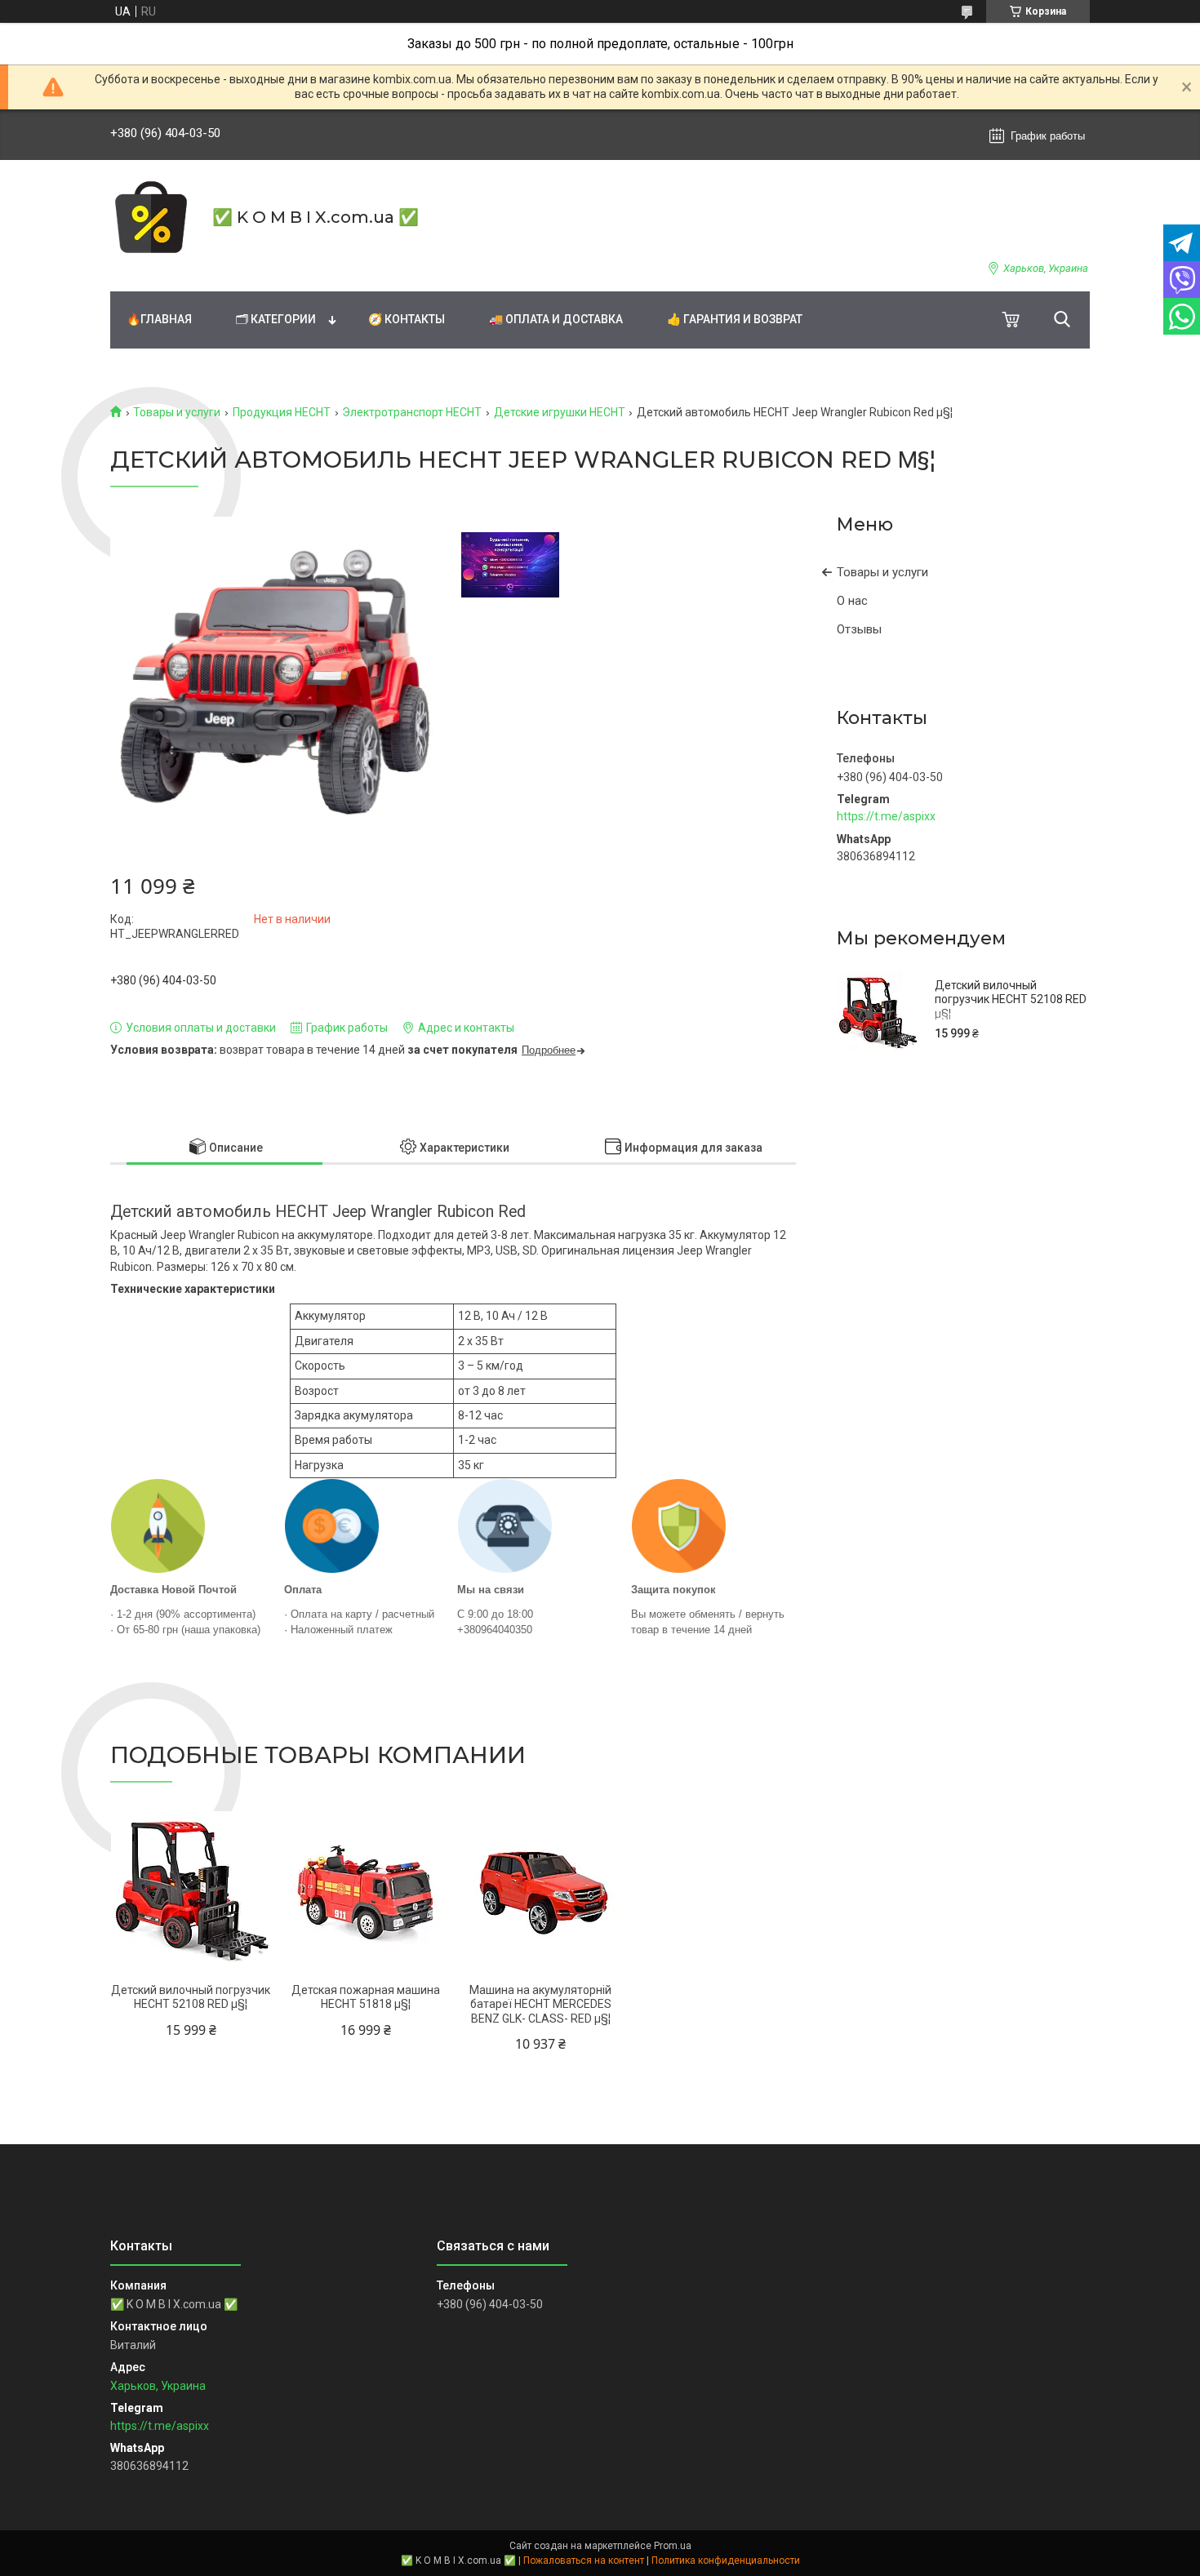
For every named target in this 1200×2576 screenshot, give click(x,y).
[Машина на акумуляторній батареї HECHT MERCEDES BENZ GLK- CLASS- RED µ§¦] (541, 1892)
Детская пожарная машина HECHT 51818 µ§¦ (366, 1997)
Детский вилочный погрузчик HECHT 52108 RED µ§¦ (1011, 999)
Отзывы (859, 629)
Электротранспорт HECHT (412, 412)
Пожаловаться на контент (584, 2560)
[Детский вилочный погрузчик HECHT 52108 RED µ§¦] (878, 1013)
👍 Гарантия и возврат (735, 319)
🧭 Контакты (407, 319)
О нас (852, 601)
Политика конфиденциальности (726, 2560)
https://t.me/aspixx (886, 816)
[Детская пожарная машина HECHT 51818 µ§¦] (365, 1892)
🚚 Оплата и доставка (556, 319)
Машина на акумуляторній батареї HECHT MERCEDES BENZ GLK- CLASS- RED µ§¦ (540, 2004)
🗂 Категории (276, 319)
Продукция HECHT (282, 412)
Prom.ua (673, 2546)
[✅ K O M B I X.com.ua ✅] (151, 217)
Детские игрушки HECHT (560, 412)
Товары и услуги (177, 412)
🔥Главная (159, 319)
